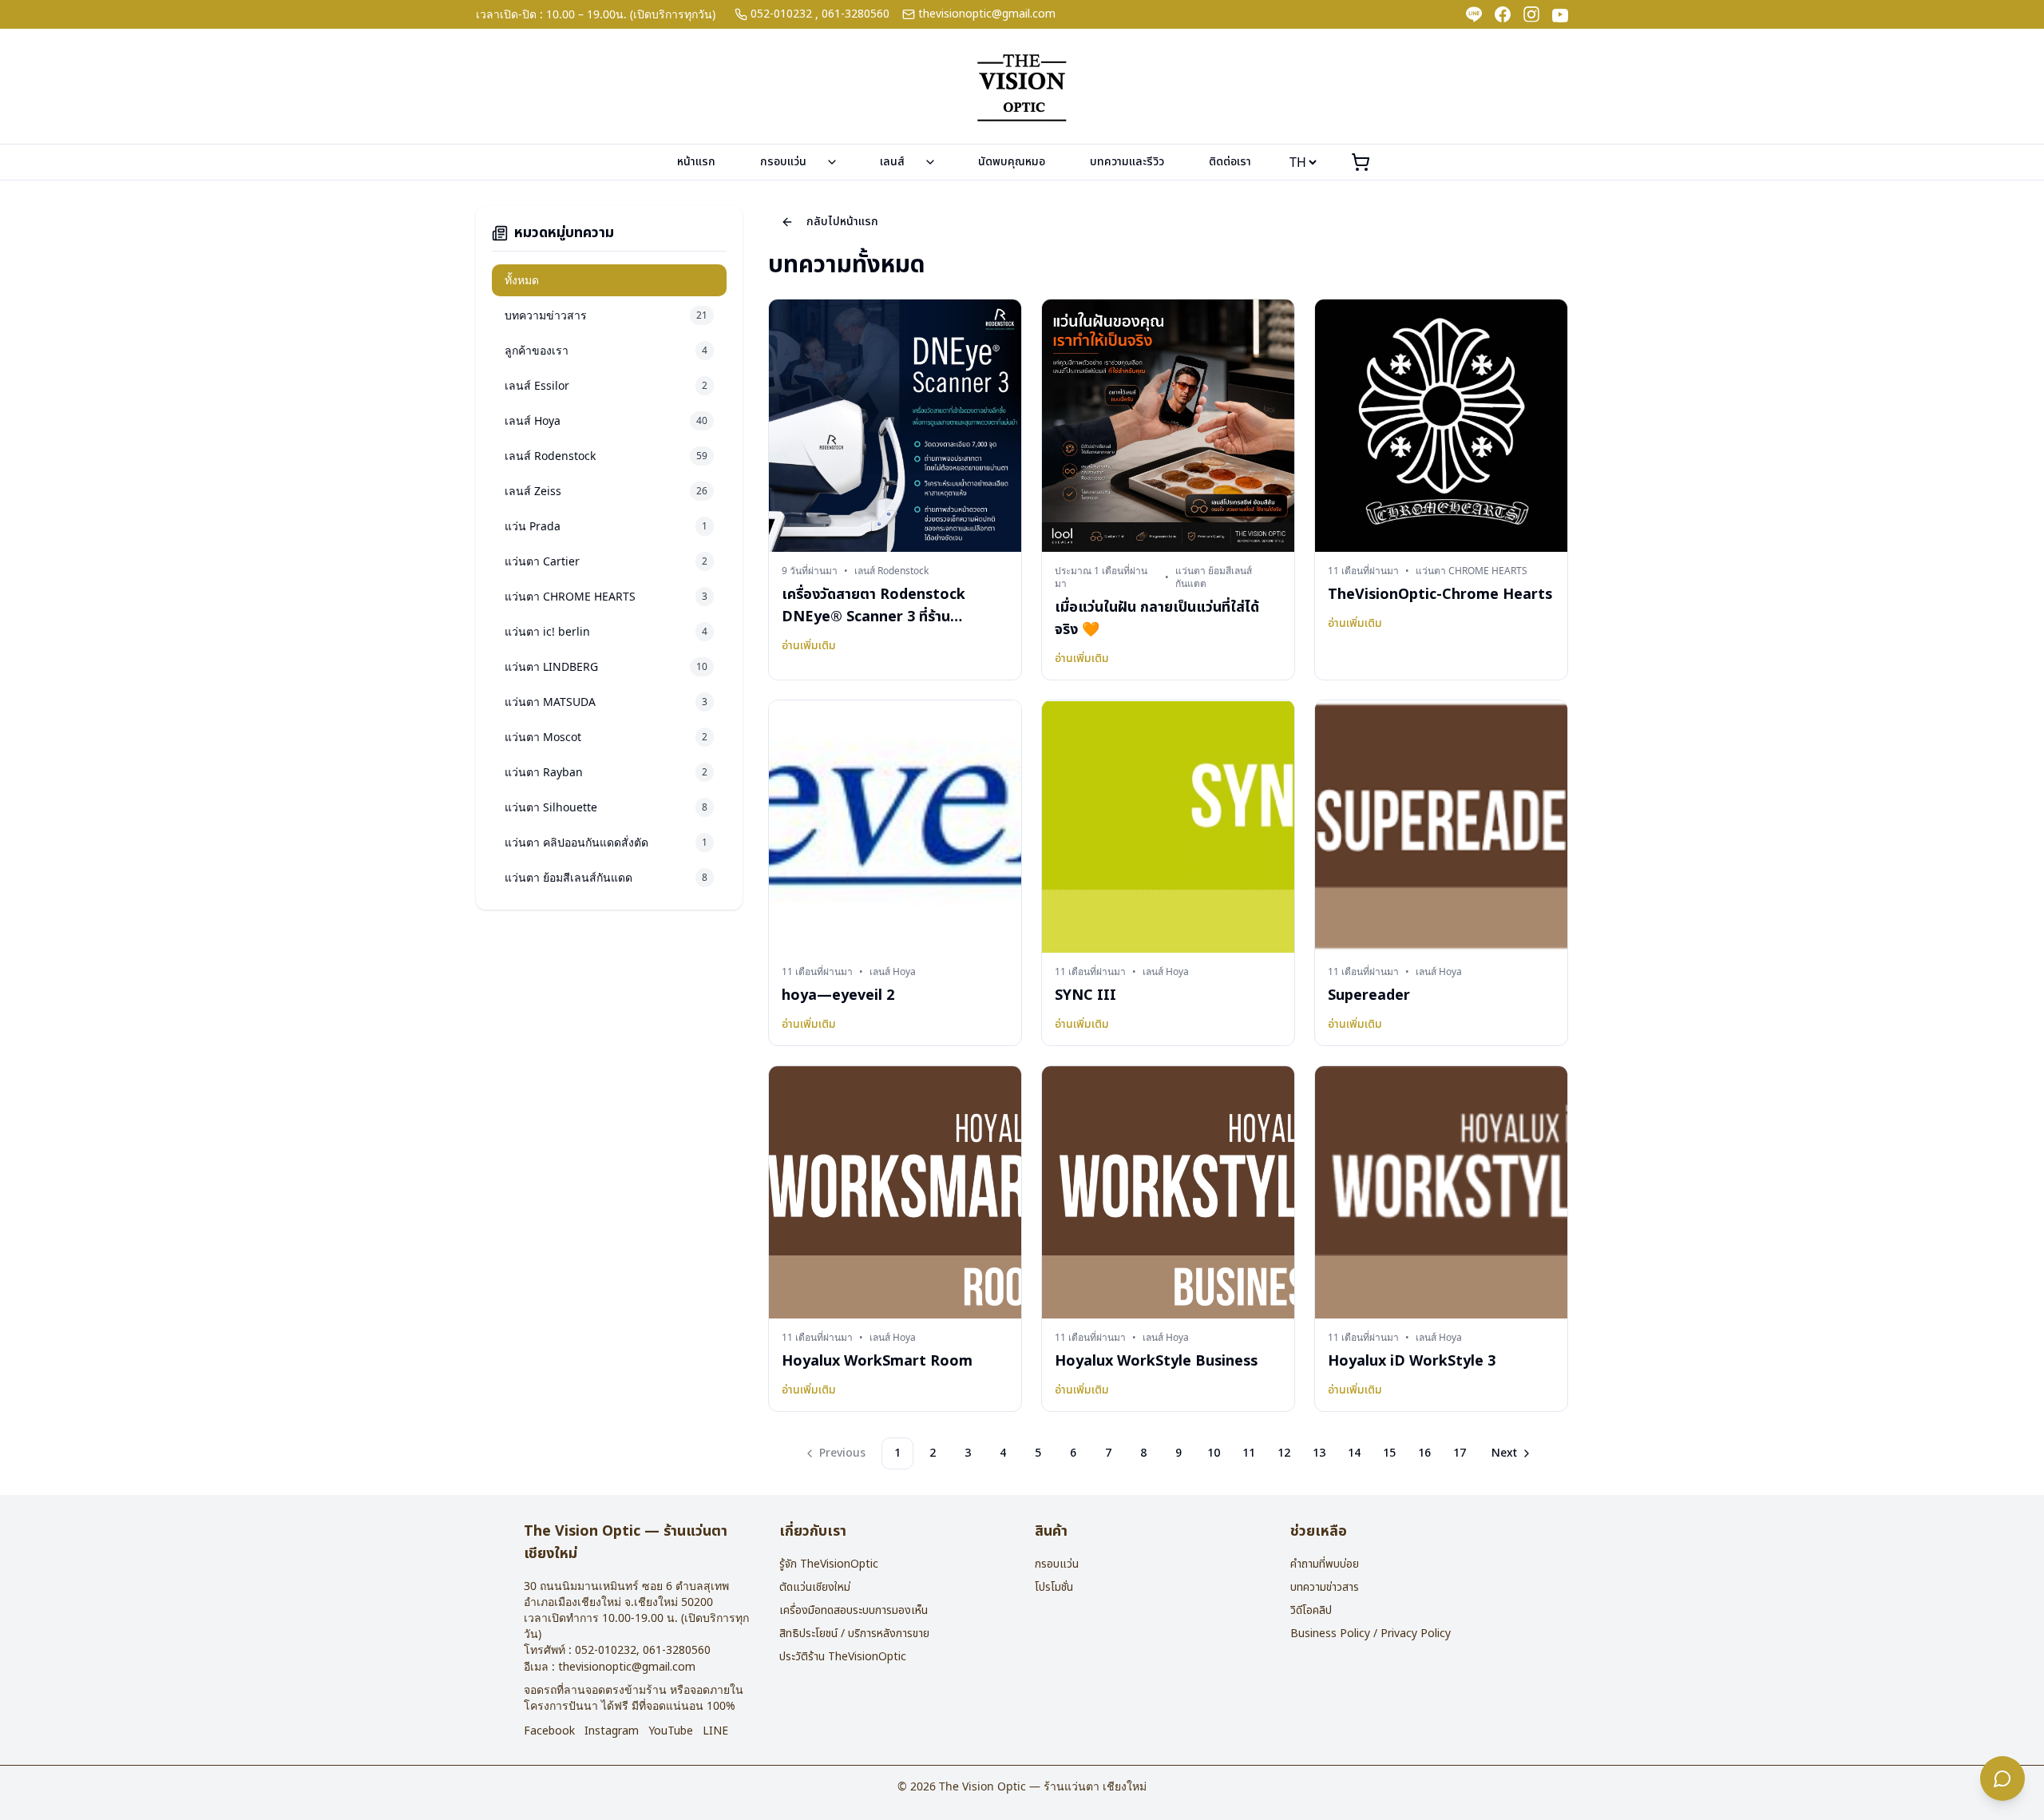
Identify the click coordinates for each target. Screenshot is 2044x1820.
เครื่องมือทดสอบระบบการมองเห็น (854, 1610)
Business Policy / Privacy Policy (1371, 1634)
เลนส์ (892, 162)
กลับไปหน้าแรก (842, 222)
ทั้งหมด (522, 280)
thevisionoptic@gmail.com (987, 14)
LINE (715, 1731)
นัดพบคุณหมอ (1012, 162)
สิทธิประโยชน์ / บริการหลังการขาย (854, 1634)
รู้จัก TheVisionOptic (829, 1564)
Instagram (612, 1731)
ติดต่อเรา (1230, 162)
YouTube (671, 1731)
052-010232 (781, 14)
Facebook (549, 1731)
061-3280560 (856, 14)
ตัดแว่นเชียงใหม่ (815, 1587)
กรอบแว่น (783, 162)
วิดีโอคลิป (1311, 1610)
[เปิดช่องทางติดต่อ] (2002, 1778)
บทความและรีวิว (1127, 162)
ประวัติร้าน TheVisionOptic (843, 1657)
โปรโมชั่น (1054, 1587)
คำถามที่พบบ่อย (1325, 1564)
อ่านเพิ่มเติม (809, 646)
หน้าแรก (696, 162)
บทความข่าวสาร (1325, 1587)
